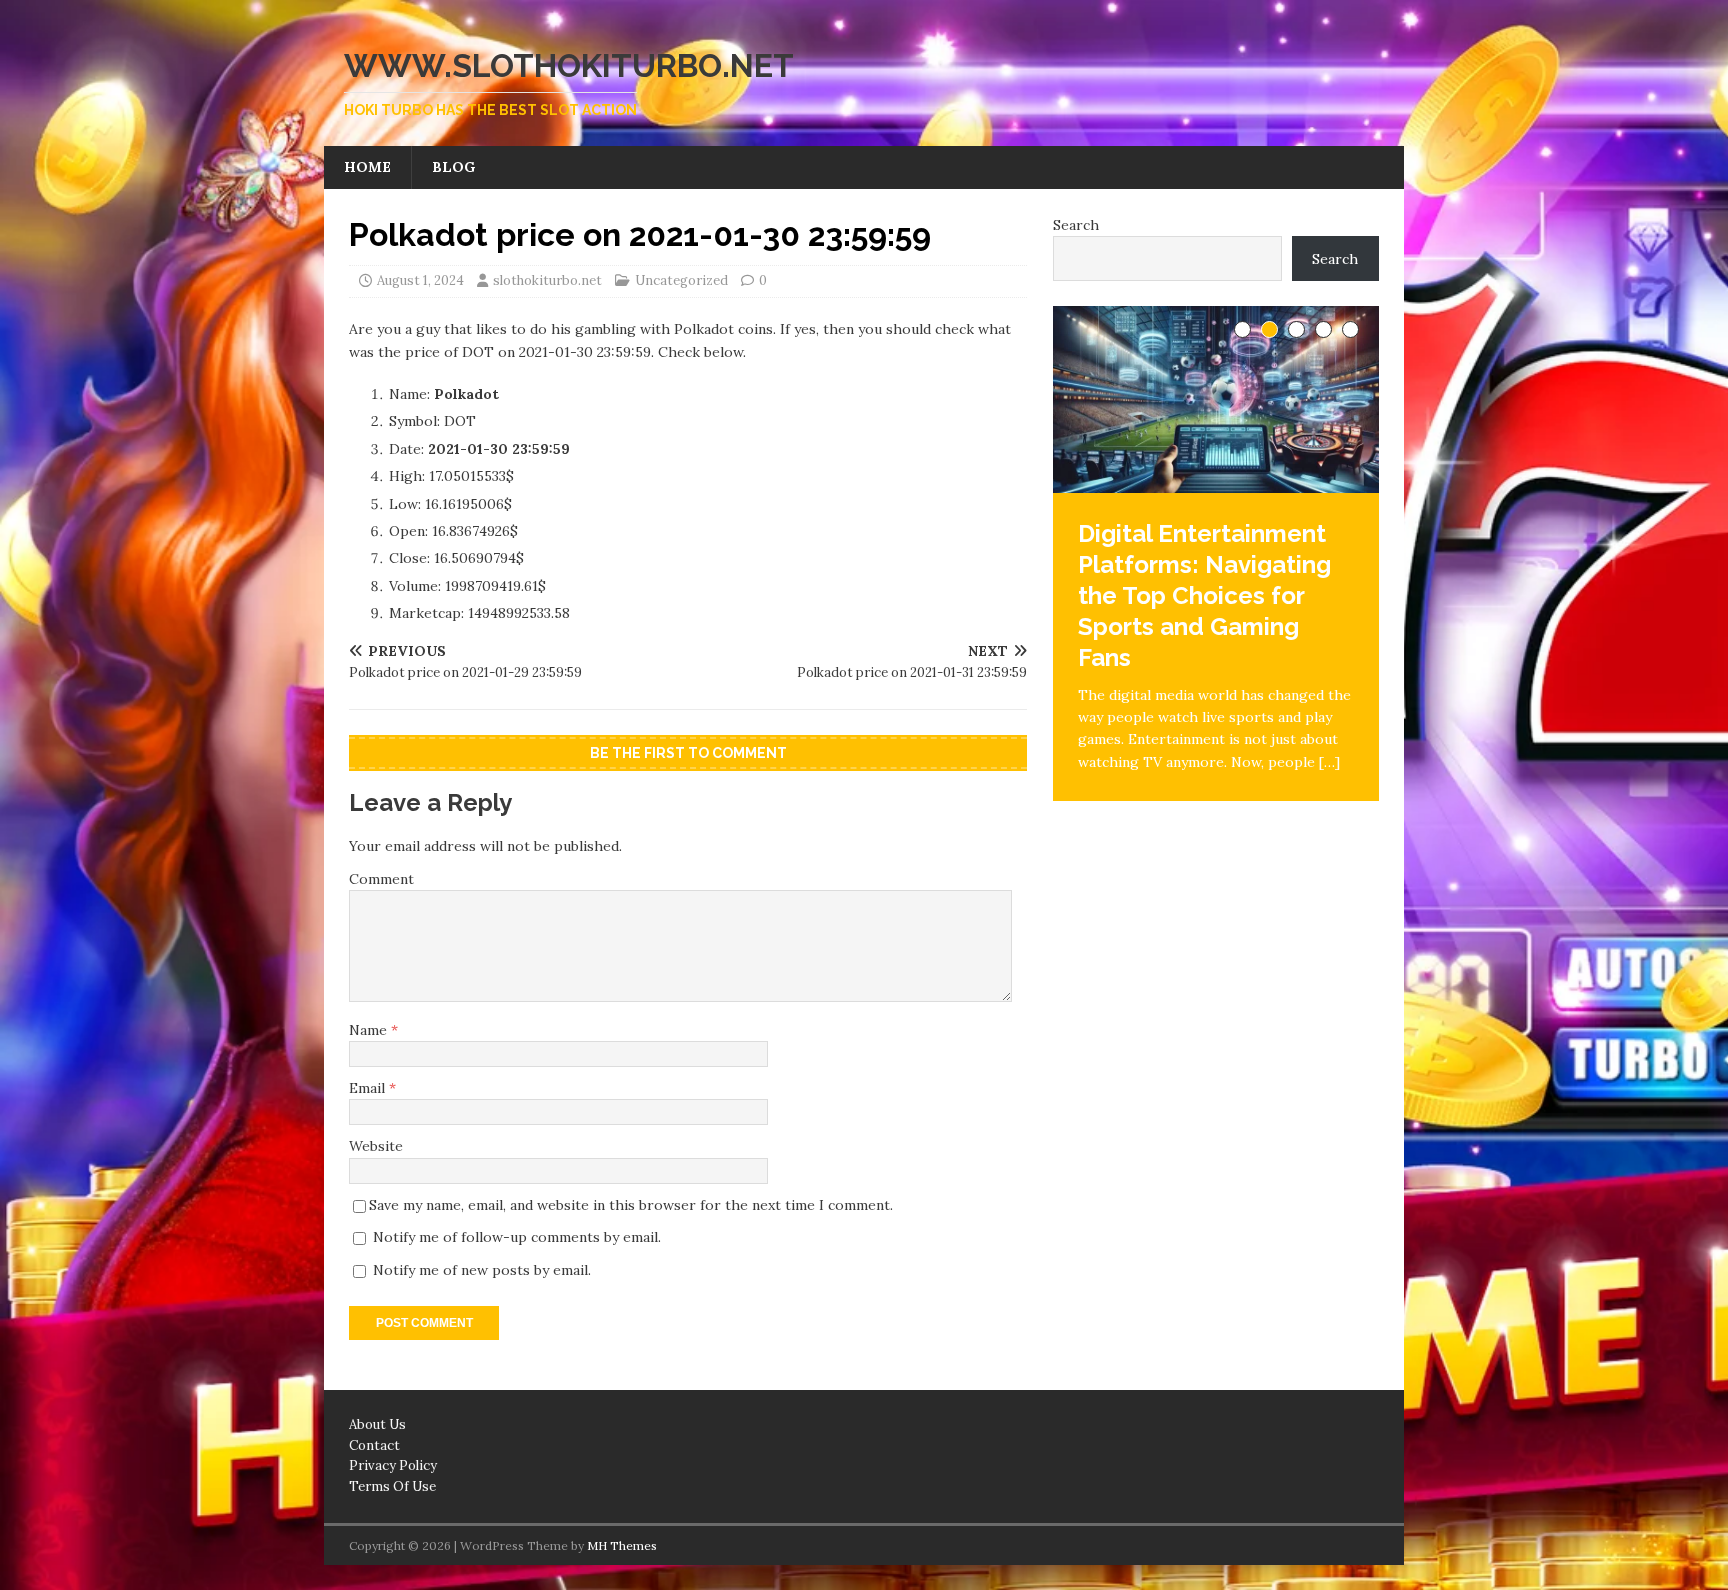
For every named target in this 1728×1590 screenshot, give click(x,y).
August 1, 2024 (420, 280)
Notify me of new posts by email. (482, 1270)
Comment (381, 879)
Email (369, 1088)
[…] (1329, 762)
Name (370, 1030)
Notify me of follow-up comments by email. (517, 1237)
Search (1076, 225)
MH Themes (622, 1545)
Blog (453, 167)
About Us (377, 1424)
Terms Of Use (392, 1486)
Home (367, 167)
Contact (374, 1445)
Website (376, 1146)
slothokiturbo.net (547, 280)
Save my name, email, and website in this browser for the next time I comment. (631, 1205)
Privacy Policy (393, 1465)
